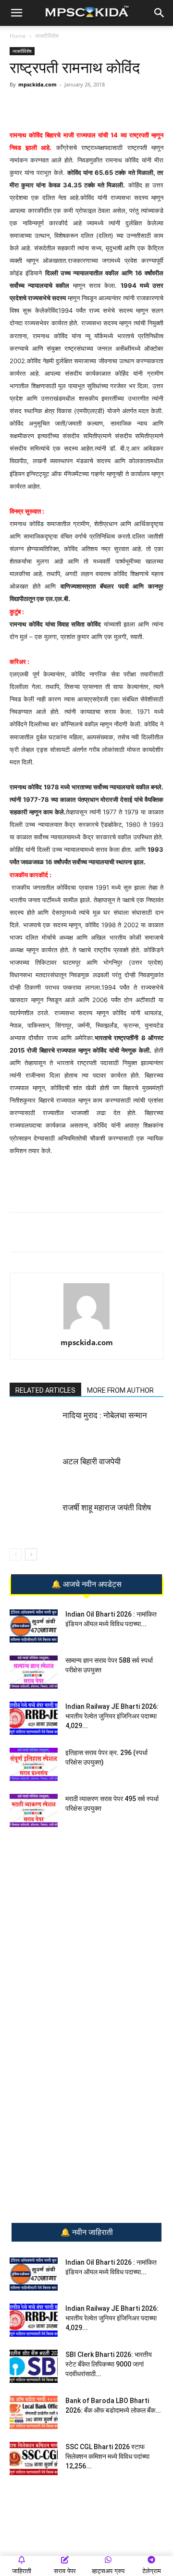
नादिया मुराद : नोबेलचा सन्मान (105, 1415)
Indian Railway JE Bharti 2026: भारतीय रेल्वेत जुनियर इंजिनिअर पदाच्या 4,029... (112, 1716)
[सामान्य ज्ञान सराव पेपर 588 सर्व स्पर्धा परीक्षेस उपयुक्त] (34, 1672)
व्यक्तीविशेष (47, 36)
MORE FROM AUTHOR (120, 1390)
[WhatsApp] (49, 106)
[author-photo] (86, 1329)
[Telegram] (72, 106)
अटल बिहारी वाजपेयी (92, 1461)
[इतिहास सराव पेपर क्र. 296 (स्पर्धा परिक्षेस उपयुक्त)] (34, 1764)
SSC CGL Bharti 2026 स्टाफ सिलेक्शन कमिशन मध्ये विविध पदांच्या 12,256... (107, 2456)
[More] (138, 106)
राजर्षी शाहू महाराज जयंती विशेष (107, 1508)
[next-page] (31, 1554)
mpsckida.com (37, 84)
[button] (16, 13)
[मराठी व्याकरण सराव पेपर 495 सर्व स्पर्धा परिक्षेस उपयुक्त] (34, 1810)
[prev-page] (16, 1554)
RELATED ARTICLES (45, 1390)
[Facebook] (94, 106)
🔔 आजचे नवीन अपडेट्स (86, 1584)
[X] (116, 106)
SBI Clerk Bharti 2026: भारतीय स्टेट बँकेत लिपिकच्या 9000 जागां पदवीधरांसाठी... (109, 2364)
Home (18, 36)
